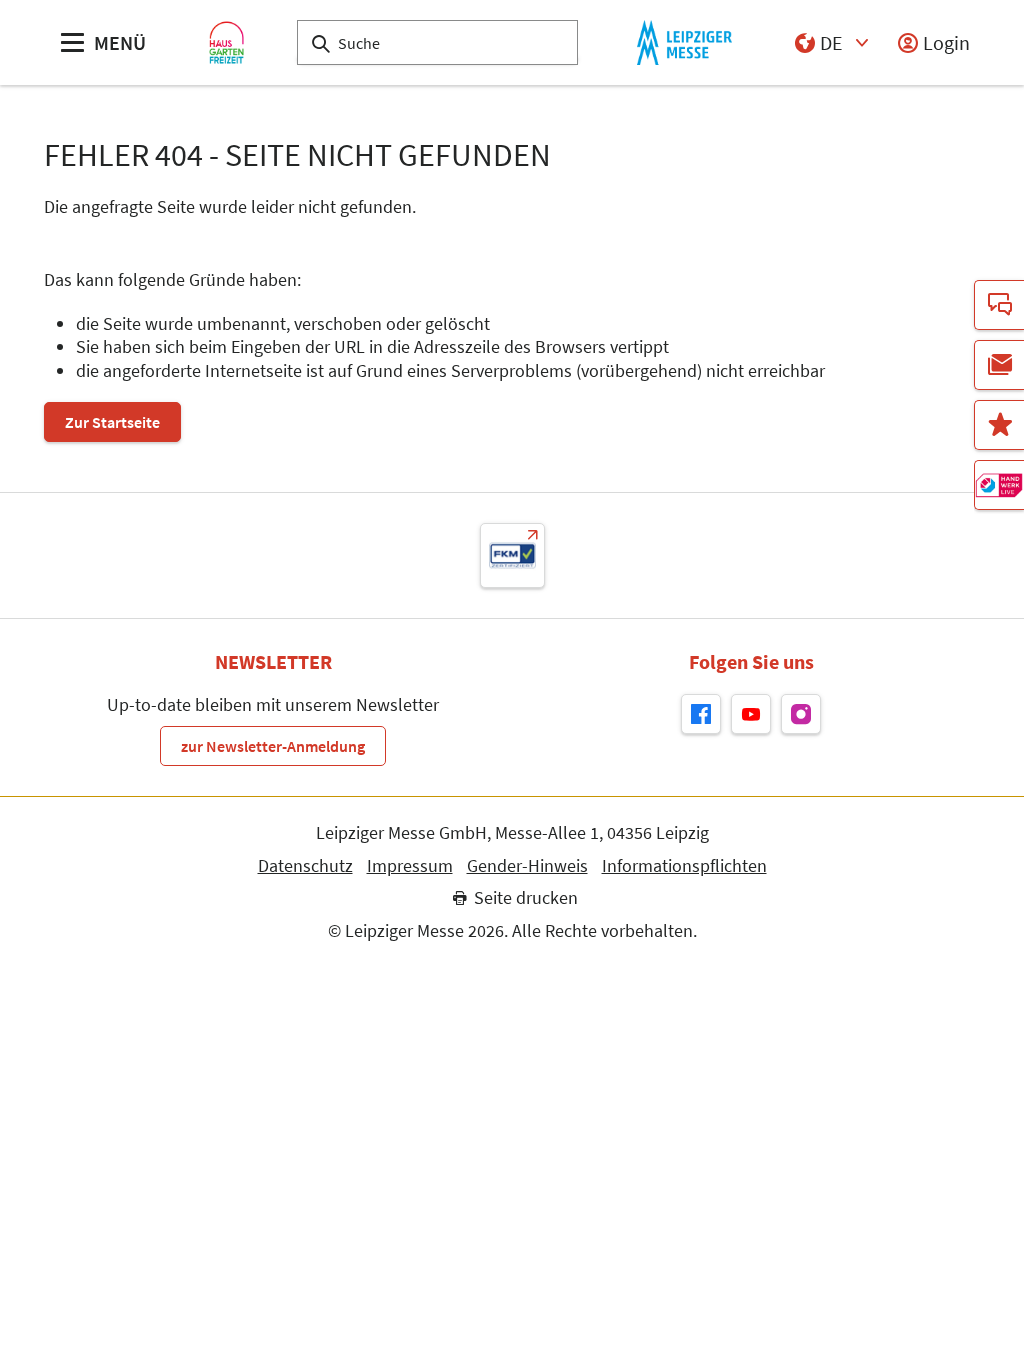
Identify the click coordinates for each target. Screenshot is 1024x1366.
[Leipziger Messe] (684, 42)
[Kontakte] (999, 305)
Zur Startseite (112, 422)
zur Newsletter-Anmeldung (273, 746)
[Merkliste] (999, 425)
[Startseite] (226, 42)
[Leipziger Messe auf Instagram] (801, 714)
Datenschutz (305, 866)
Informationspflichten (684, 866)
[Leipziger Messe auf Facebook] (701, 714)
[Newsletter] (999, 365)
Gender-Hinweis (527, 866)
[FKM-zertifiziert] (512, 555)
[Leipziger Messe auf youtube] (751, 714)
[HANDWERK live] (999, 485)
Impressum (410, 866)
